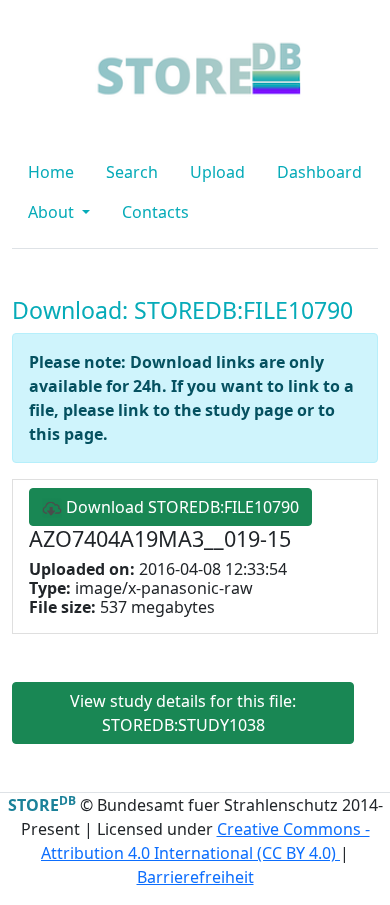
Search (132, 172)
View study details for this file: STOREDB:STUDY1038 (183, 713)
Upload (217, 172)
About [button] (53, 212)
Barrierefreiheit (195, 877)
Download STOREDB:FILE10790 (180, 507)
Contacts (155, 212)
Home (51, 172)
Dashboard (319, 172)
